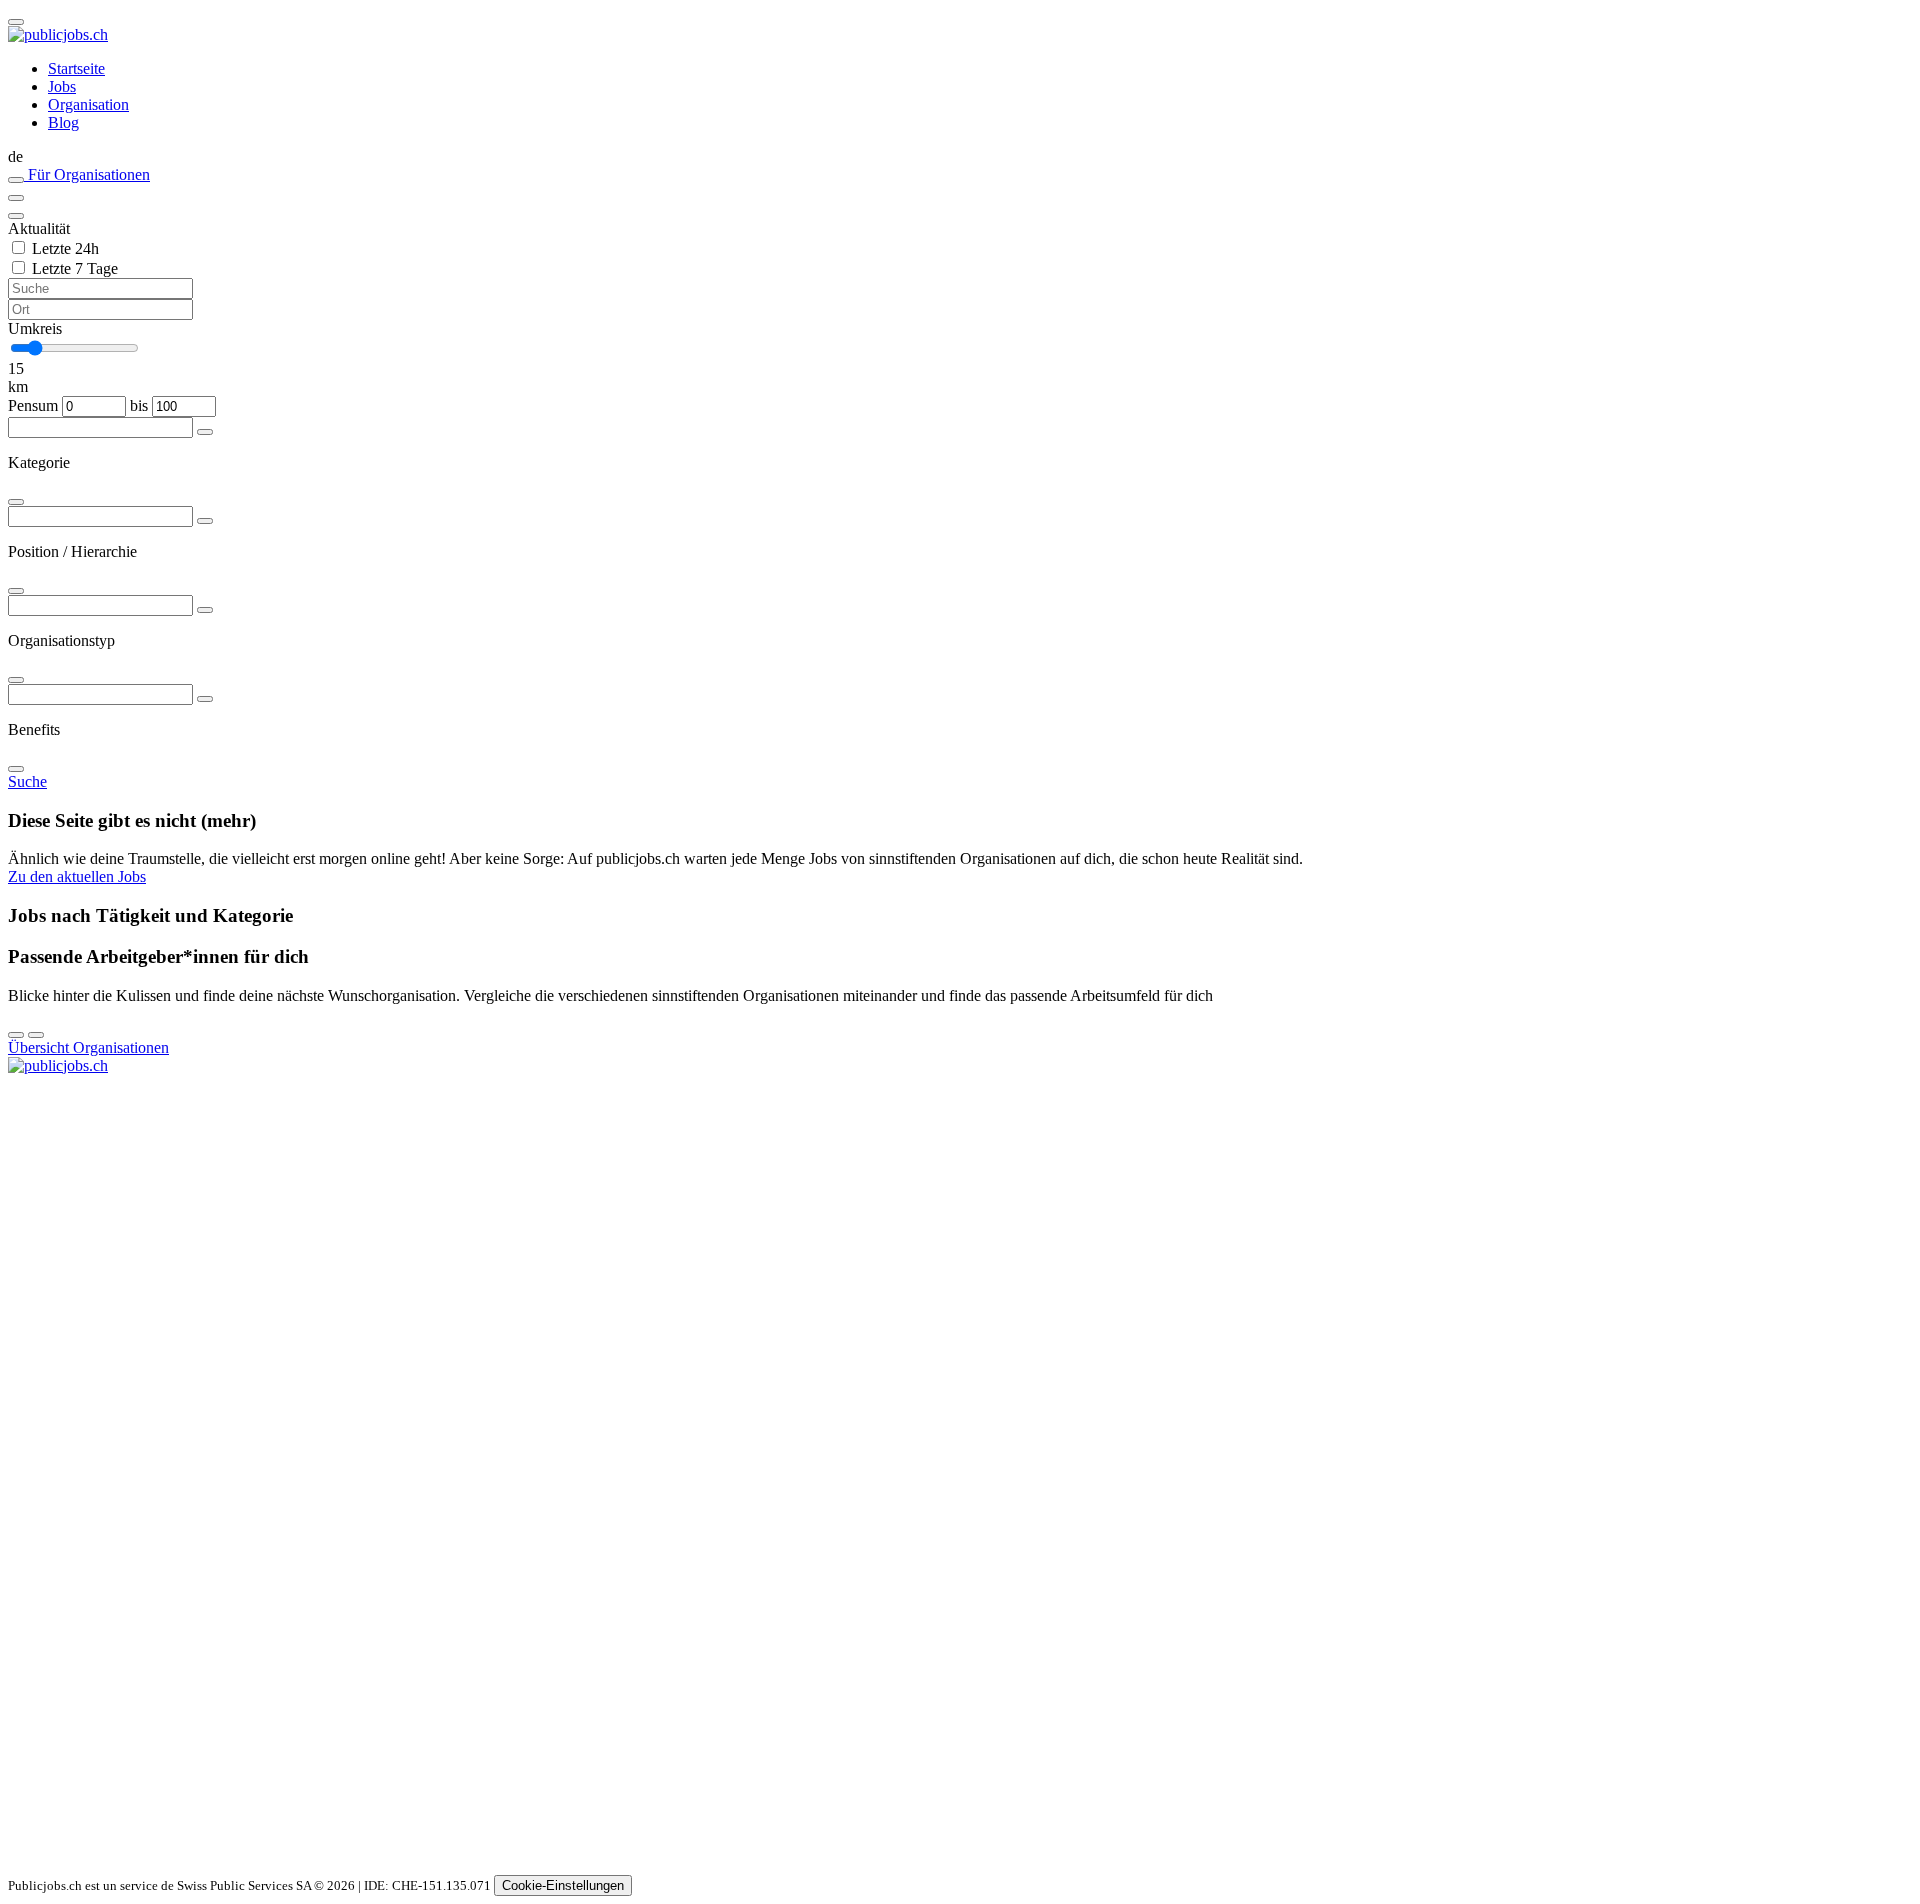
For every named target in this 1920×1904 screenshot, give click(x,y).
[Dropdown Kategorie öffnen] (205, 432)
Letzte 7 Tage (75, 268)
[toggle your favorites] (16, 180)
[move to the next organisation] (36, 1035)
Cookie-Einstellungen (563, 1885)
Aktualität (39, 228)
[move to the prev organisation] (16, 1035)
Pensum (33, 405)
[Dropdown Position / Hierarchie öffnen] (205, 521)
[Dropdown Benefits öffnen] (205, 699)
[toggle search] (16, 22)
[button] (960, 157)
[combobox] (960, 463)
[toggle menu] (16, 198)
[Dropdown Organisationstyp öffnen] (205, 610)
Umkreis (35, 328)
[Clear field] (16, 216)
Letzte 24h (65, 248)
